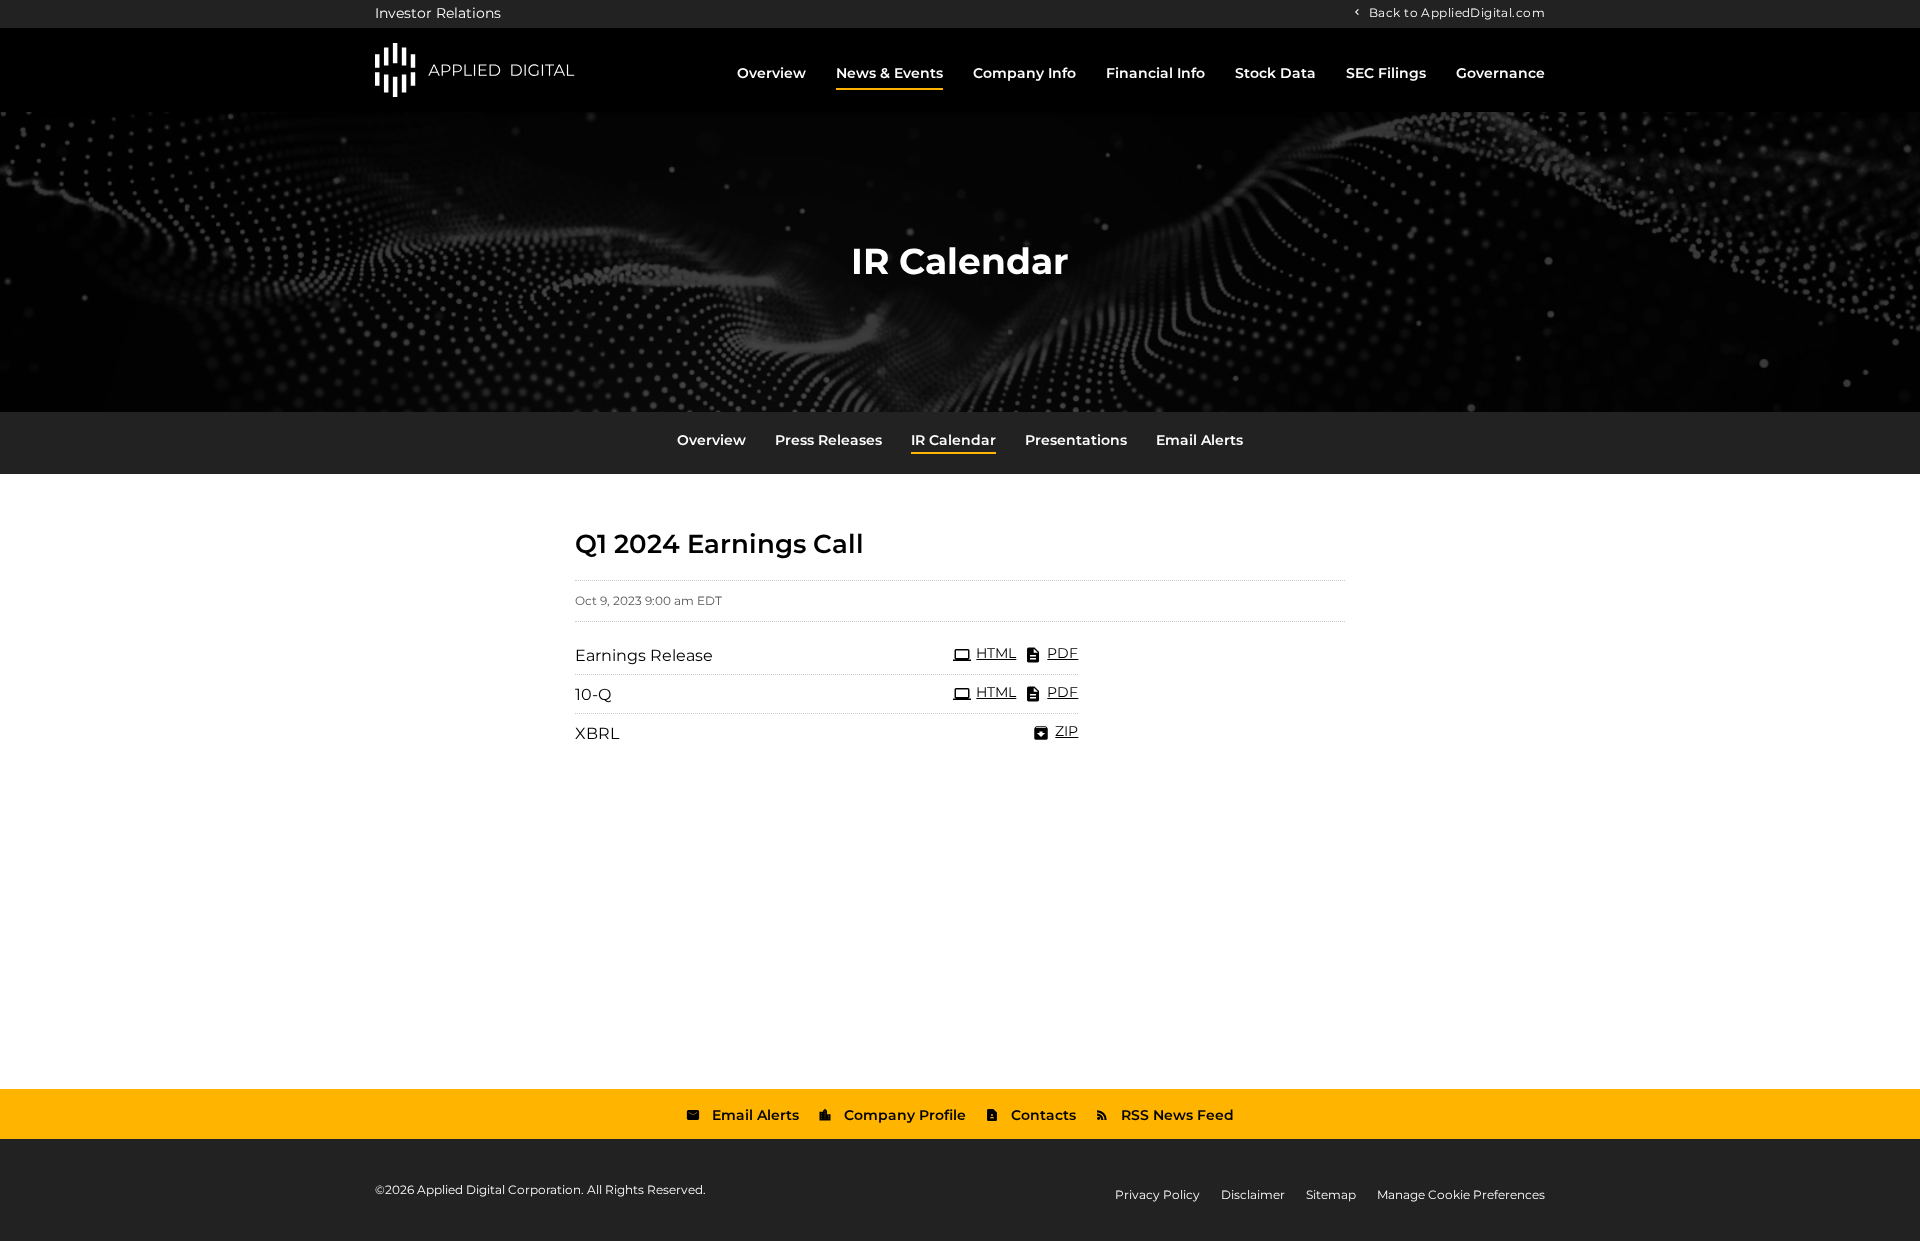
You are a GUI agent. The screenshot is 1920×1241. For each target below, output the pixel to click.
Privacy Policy (1157, 1195)
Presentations (1076, 440)
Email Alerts (1199, 440)
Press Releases (828, 440)
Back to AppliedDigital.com (1457, 12)
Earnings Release (644, 655)
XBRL (597, 733)
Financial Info (1155, 73)
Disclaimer (1253, 1195)
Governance (1500, 73)
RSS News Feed (1177, 1115)
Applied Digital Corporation (499, 1189)
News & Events (889, 73)
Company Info (1024, 73)
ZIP (1066, 731)
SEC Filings (1386, 73)
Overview (771, 73)
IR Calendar (953, 440)
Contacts (1043, 1115)
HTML (996, 653)
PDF (1062, 653)
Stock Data (1275, 73)
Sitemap (1331, 1195)
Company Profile (905, 1115)
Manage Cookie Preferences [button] (1461, 1195)
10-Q (593, 694)
